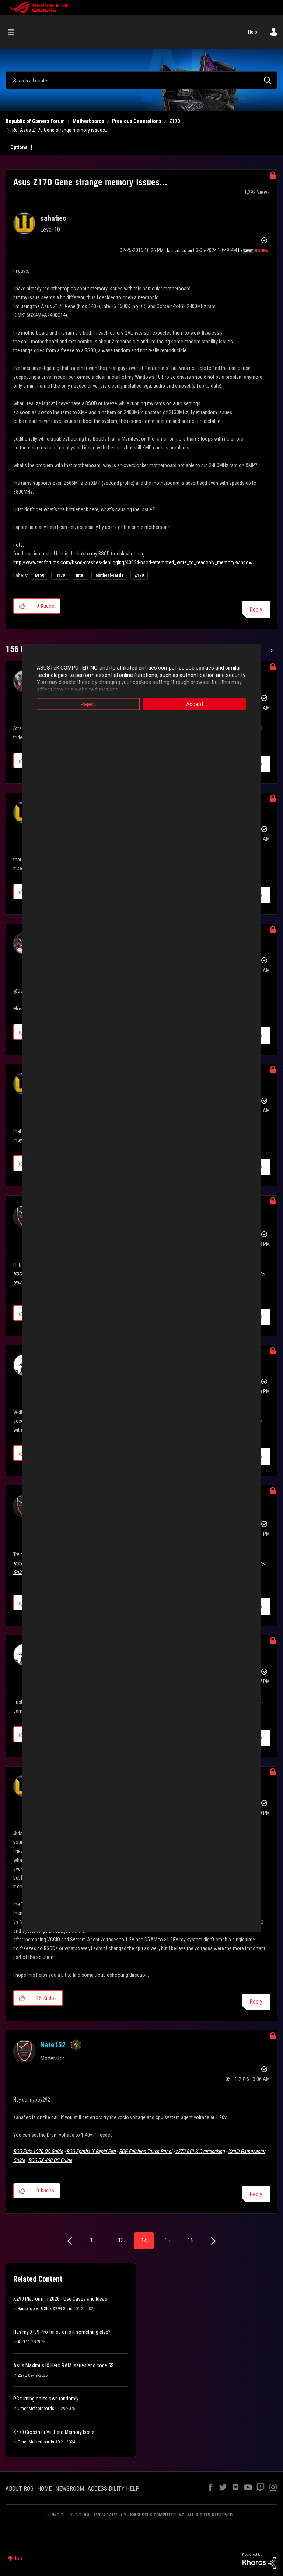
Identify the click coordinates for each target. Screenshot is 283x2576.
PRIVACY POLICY (110, 2515)
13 (121, 2240)
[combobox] (141, 80)
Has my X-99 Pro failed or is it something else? (62, 2332)
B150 (40, 575)
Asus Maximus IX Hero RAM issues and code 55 (63, 2365)
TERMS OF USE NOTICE (68, 2515)
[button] (22, 606)
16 (191, 2240)
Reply (256, 610)
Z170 (174, 121)
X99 (21, 2342)
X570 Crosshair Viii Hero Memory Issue (54, 2432)
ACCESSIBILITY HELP (113, 2489)
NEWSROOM (70, 2489)
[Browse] (15, 32)
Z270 (22, 2375)
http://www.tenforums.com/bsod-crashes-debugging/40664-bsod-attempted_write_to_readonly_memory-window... (134, 562)
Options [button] (19, 147)
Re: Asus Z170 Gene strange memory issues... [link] (60, 130)
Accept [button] (195, 704)
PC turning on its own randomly (46, 2399)
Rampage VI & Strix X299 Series (46, 2309)
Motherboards (88, 121)
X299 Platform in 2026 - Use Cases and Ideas (60, 2299)
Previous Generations (137, 121)
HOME (44, 2489)
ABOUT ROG (20, 2489)
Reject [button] (88, 704)
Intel (80, 575)
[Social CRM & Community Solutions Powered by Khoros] (259, 2561)
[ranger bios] (271, 650)
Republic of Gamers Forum (35, 121)
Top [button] (18, 2558)
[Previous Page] (71, 2241)
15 (167, 2240)
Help (253, 32)
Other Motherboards (36, 2409)
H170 (60, 575)
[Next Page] (212, 2241)
